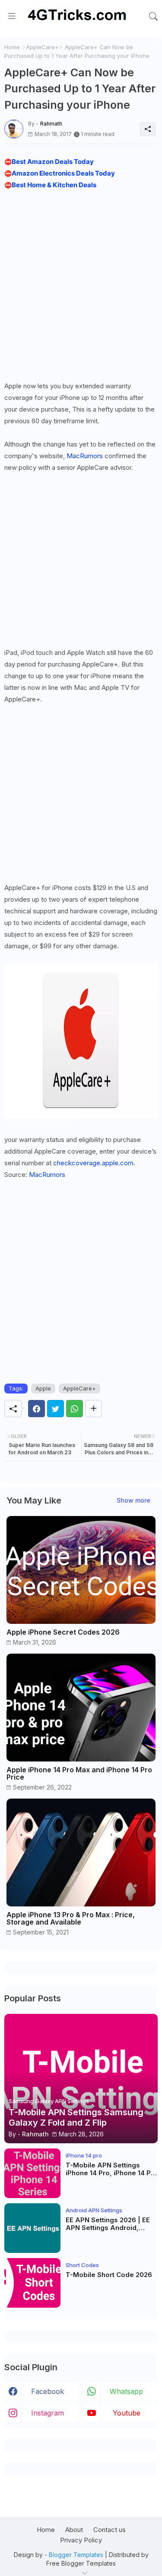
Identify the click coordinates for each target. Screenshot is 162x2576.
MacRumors (85, 456)
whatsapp (126, 2391)
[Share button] (94, 1409)
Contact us (110, 2530)
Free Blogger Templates (81, 2563)
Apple (43, 1388)
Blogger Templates (76, 2555)
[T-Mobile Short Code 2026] (32, 2283)
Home (12, 47)
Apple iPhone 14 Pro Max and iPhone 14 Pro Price (79, 1774)
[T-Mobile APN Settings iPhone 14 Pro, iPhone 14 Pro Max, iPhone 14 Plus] (32, 2173)
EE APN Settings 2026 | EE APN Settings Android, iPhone (108, 2224)
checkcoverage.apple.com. (94, 1163)
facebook (48, 2391)
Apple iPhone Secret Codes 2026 (63, 1632)
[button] (153, 16)
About (74, 2530)
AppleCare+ (42, 47)
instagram (48, 2413)
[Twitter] (56, 1409)
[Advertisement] (81, 283)
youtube (127, 2413)
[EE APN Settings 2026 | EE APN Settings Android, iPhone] (32, 2228)
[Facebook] (37, 1409)
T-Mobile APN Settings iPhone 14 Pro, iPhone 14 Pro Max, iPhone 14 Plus (112, 2169)
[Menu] (12, 16)
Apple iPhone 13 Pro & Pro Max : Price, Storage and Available (71, 1919)
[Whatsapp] (75, 1409)
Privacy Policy (81, 2540)
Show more (133, 1500)
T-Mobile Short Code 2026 (109, 2275)
